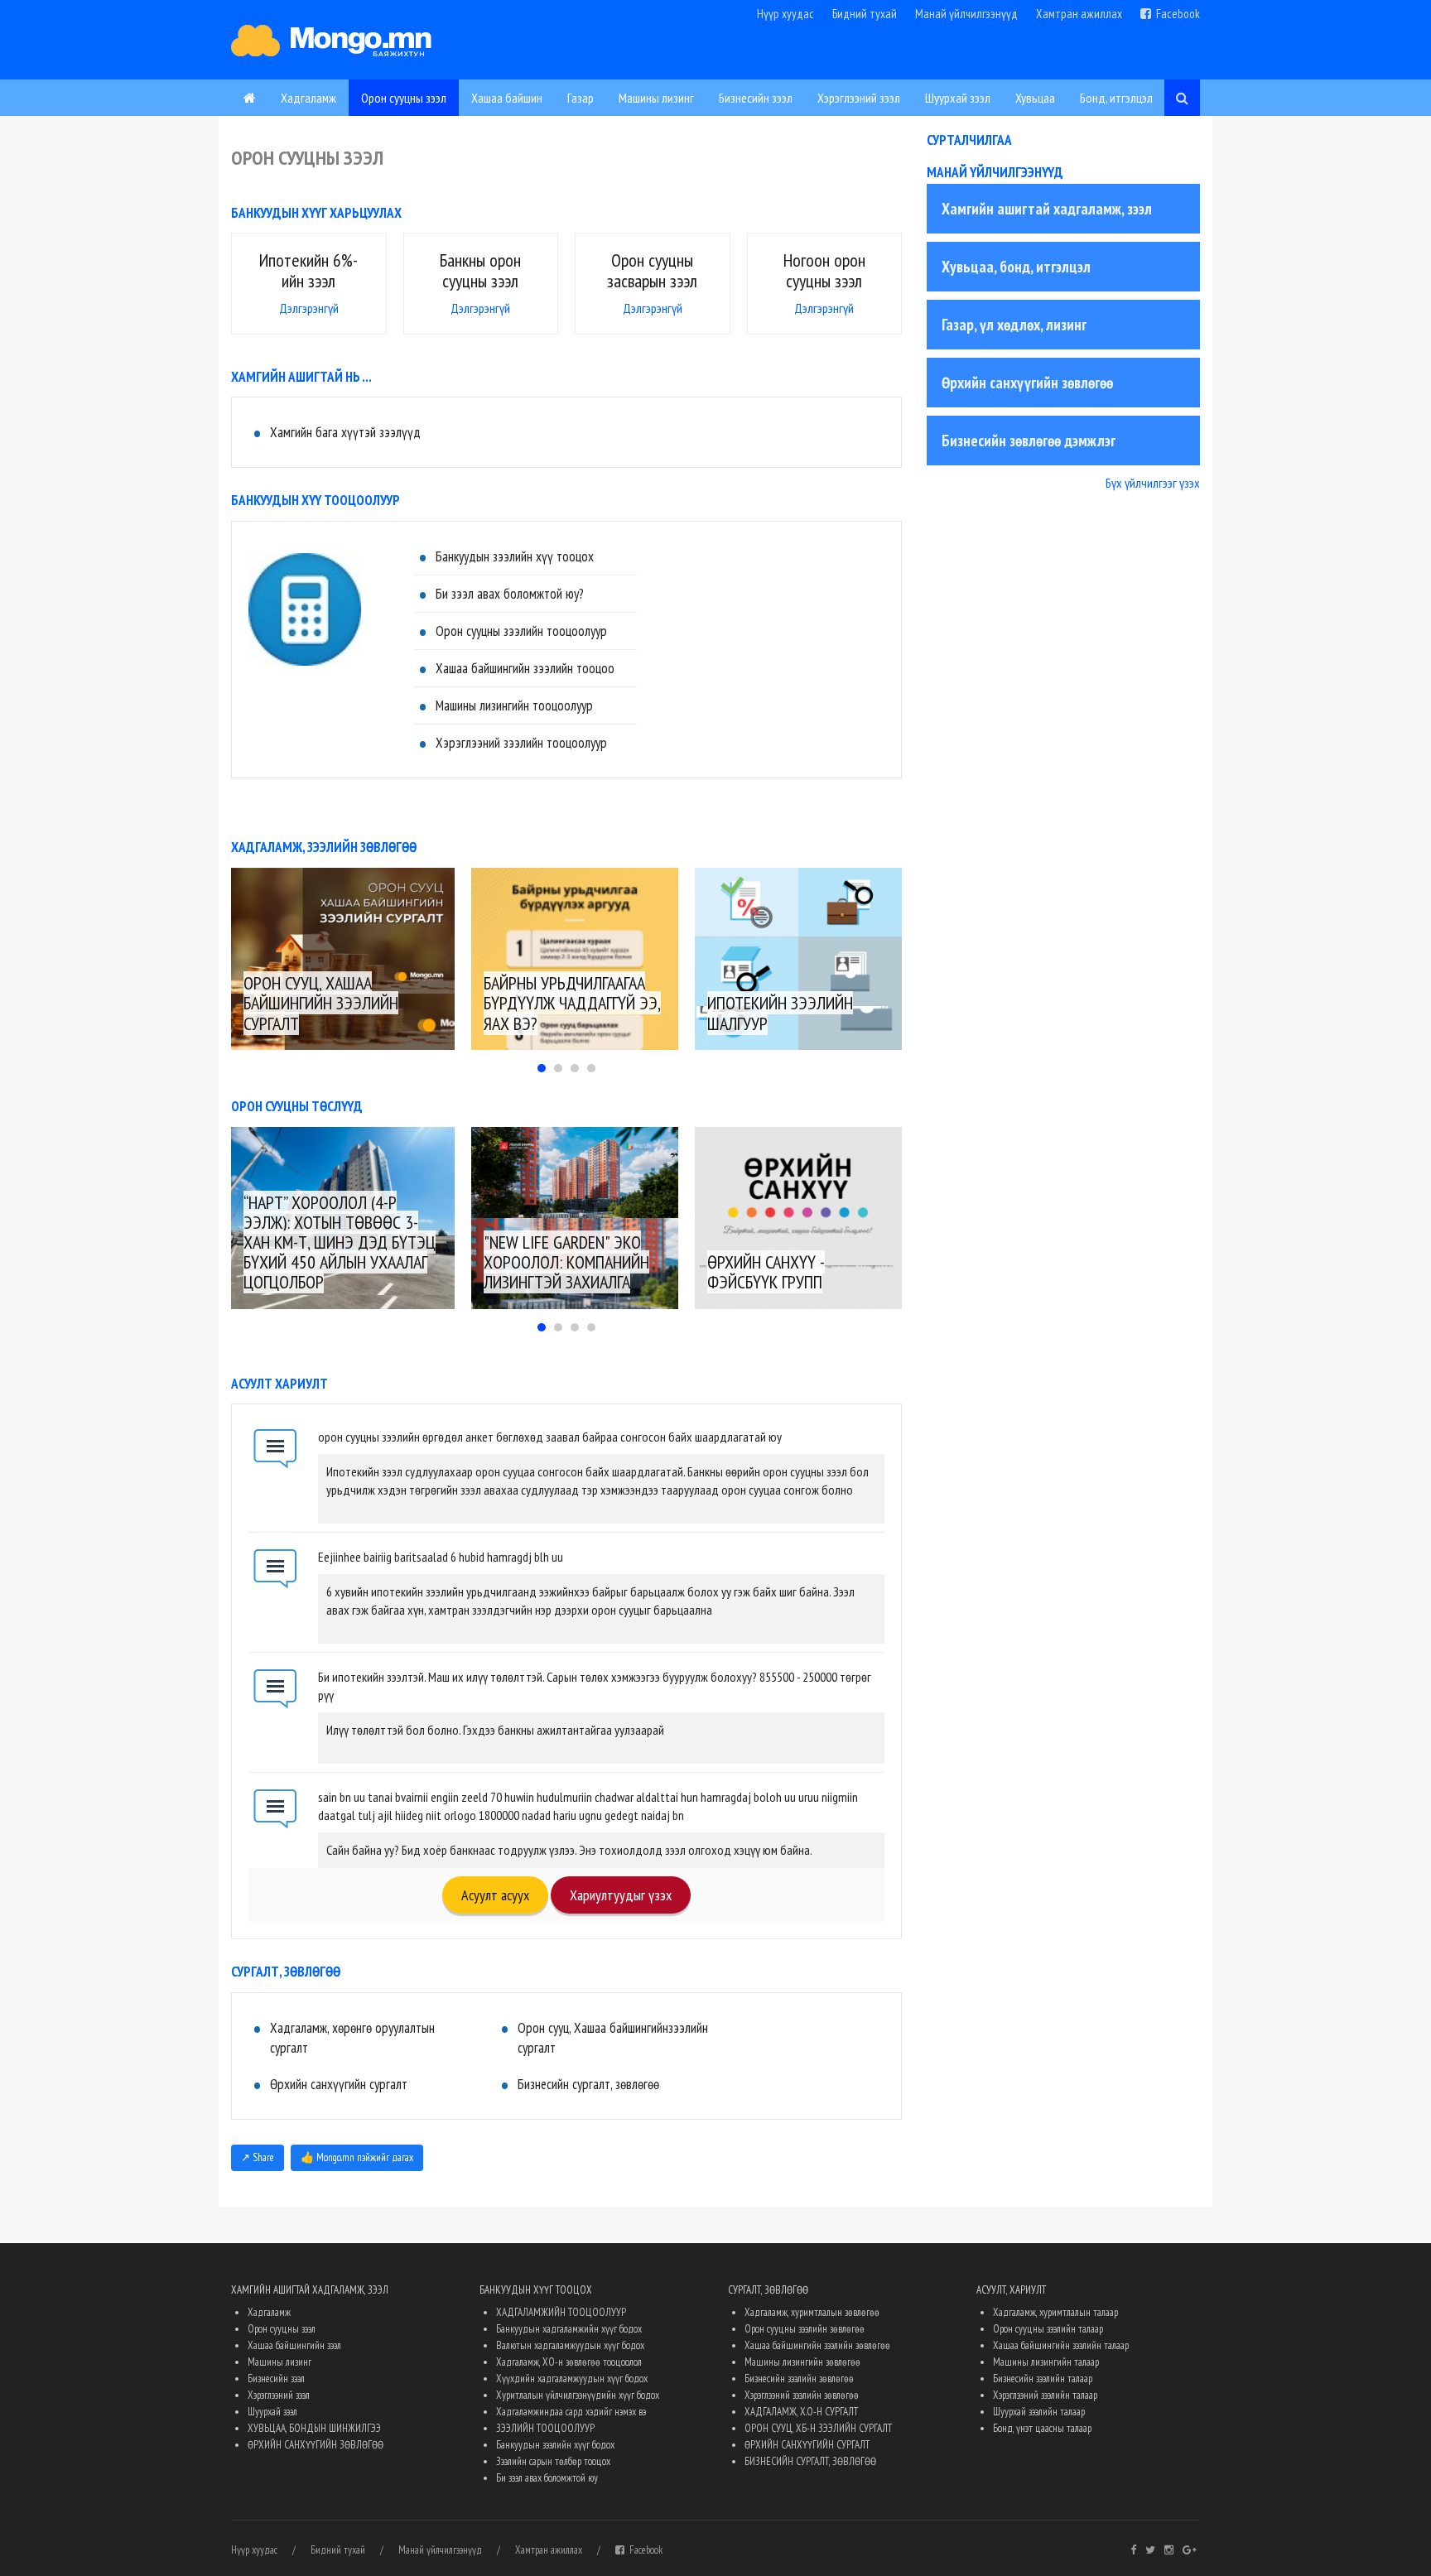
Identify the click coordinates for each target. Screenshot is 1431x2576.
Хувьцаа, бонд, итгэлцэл (1016, 267)
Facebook (1176, 14)
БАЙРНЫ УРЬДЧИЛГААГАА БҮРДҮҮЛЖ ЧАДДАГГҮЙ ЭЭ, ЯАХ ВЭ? (572, 1003)
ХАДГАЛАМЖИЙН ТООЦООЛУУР (561, 2312)
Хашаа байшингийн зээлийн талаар (1061, 2345)
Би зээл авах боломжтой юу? (510, 594)
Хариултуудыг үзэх (621, 1895)
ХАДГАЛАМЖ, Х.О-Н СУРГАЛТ (801, 2412)
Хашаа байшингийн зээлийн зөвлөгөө (817, 2345)
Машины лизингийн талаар (1046, 2362)
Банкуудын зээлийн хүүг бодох (555, 2445)
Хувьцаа (1035, 98)
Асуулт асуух (495, 1895)
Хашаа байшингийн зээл (294, 2345)
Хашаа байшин (507, 98)
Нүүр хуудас (785, 14)
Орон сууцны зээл (404, 98)
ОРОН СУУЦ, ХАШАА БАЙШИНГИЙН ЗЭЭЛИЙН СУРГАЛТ (321, 1003)
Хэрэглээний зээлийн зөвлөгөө (802, 2395)
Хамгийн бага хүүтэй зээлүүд (345, 432)
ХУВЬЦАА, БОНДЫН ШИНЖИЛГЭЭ (314, 2428)
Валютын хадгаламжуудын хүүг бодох (570, 2345)
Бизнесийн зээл (756, 98)
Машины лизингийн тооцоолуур (514, 705)
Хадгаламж (308, 98)
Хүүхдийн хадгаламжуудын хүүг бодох (572, 2379)
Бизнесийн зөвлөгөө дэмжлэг (1029, 441)
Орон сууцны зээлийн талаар (1048, 2329)
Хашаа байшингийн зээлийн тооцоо (525, 668)
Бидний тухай (865, 14)
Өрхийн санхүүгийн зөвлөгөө (1027, 383)
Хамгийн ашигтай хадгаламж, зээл (1047, 209)
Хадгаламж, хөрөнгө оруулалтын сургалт (352, 2038)
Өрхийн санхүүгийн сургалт (339, 2084)
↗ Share (258, 2157)
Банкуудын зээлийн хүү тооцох (515, 556)
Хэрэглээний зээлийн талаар (1045, 2395)
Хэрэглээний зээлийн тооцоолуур (521, 743)
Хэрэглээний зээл (859, 98)
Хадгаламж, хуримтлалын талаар (1055, 2312)
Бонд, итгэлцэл (1116, 98)
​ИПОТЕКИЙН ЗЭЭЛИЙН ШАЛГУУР (780, 1013)
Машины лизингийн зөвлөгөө (802, 2362)
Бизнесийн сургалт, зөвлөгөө (588, 2084)
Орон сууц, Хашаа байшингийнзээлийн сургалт (613, 2038)
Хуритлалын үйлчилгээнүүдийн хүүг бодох (578, 2395)
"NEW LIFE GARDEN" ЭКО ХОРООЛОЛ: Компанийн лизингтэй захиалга (566, 1262)
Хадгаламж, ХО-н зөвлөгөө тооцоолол (569, 2362)
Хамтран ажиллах (1079, 14)
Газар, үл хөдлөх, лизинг (1014, 325)
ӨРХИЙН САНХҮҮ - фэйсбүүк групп (766, 1272)
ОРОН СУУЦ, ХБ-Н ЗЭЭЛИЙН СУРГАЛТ (818, 2428)
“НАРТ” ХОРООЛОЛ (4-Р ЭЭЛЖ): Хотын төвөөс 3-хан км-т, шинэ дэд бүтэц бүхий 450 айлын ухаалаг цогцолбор (340, 1242)
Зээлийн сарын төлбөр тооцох (553, 2461)
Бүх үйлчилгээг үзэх (1153, 483)
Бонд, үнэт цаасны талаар (1042, 2428)
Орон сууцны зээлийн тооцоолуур (521, 631)
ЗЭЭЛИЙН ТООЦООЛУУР (545, 2428)
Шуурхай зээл (958, 98)
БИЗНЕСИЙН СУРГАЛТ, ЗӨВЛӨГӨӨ (810, 2461)
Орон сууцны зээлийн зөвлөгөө (805, 2329)
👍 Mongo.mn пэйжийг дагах (357, 2157)
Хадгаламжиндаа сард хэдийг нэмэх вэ (571, 2412)
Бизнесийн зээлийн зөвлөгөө (799, 2379)
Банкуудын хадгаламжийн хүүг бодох (569, 2329)
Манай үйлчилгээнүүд (966, 14)
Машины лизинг (656, 98)
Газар (581, 98)
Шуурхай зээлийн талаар (1039, 2412)
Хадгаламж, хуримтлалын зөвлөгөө (812, 2312)
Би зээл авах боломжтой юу (547, 2478)
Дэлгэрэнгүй (309, 308)
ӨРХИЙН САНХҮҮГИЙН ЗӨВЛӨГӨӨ (316, 2445)
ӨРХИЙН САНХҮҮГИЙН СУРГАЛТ (807, 2445)
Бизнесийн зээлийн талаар (1043, 2379)
